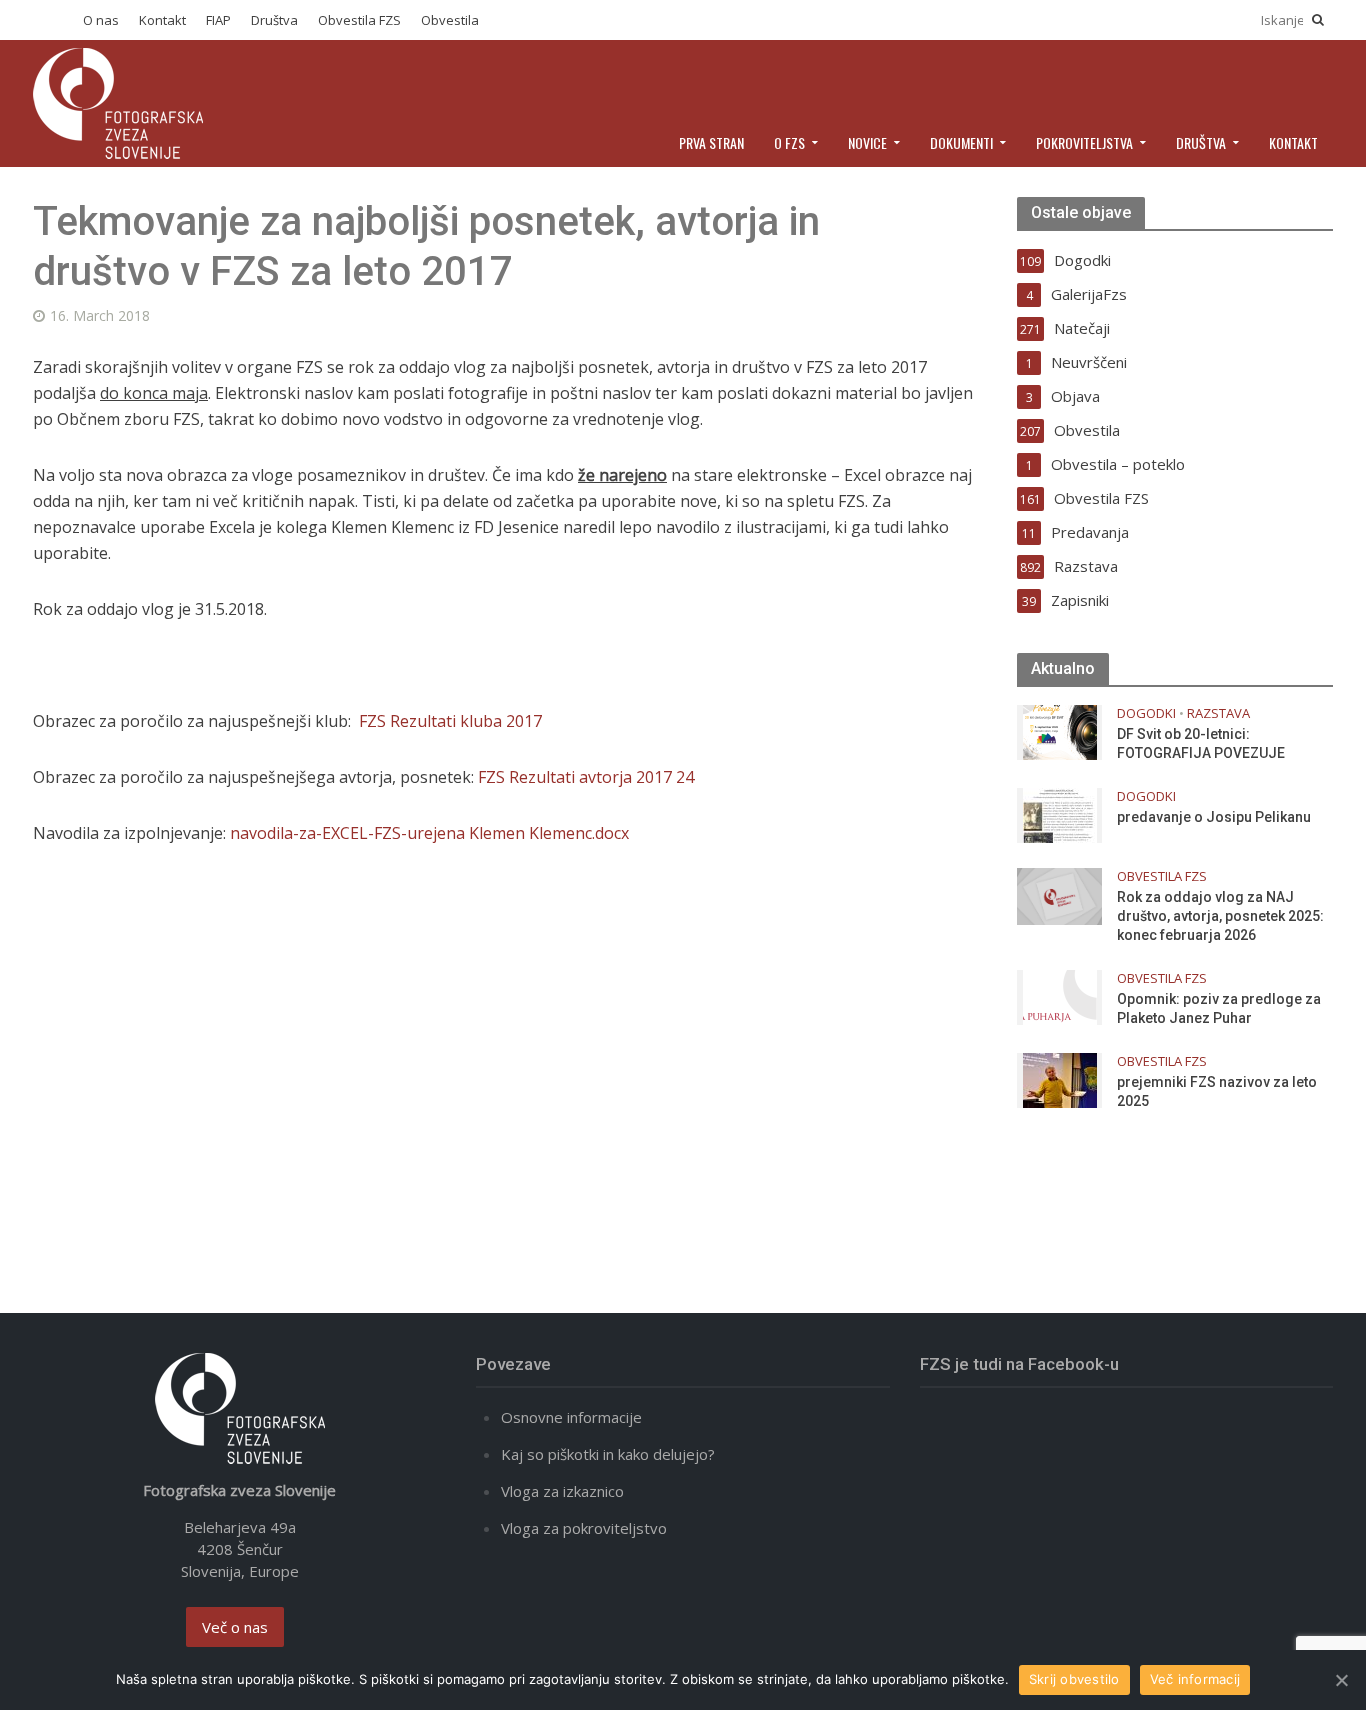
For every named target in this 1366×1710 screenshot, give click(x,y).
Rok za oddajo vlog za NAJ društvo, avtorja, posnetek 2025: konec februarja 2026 (1220, 916)
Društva (274, 20)
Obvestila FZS (359, 20)
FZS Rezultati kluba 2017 (450, 721)
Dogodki (1146, 713)
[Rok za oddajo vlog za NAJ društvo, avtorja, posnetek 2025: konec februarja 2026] (1059, 894)
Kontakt (162, 20)
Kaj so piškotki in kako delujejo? (608, 1454)
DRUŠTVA (1201, 142)
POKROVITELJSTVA (1084, 142)
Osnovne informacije (571, 1417)
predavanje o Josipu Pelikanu (1214, 817)
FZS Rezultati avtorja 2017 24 (586, 777)
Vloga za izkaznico (562, 1491)
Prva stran (711, 142)
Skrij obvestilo (1074, 1679)
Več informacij (1195, 1679)
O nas (101, 20)
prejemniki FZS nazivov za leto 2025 (1217, 1091)
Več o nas (235, 1627)
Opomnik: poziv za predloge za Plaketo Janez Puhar (1219, 1008)
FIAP (218, 20)
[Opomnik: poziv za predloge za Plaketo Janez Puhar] (1060, 996)
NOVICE (867, 142)
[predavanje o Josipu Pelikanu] (1060, 814)
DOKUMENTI (961, 142)
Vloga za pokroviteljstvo (584, 1528)
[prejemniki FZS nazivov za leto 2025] (1060, 1079)
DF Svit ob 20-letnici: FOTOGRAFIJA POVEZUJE (1201, 743)
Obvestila (450, 20)
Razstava (1218, 713)
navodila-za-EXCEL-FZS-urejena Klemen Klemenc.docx (429, 833)
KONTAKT (1293, 142)
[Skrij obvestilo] (1341, 1680)
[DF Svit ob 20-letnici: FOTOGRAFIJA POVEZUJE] (1060, 731)
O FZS (789, 142)
